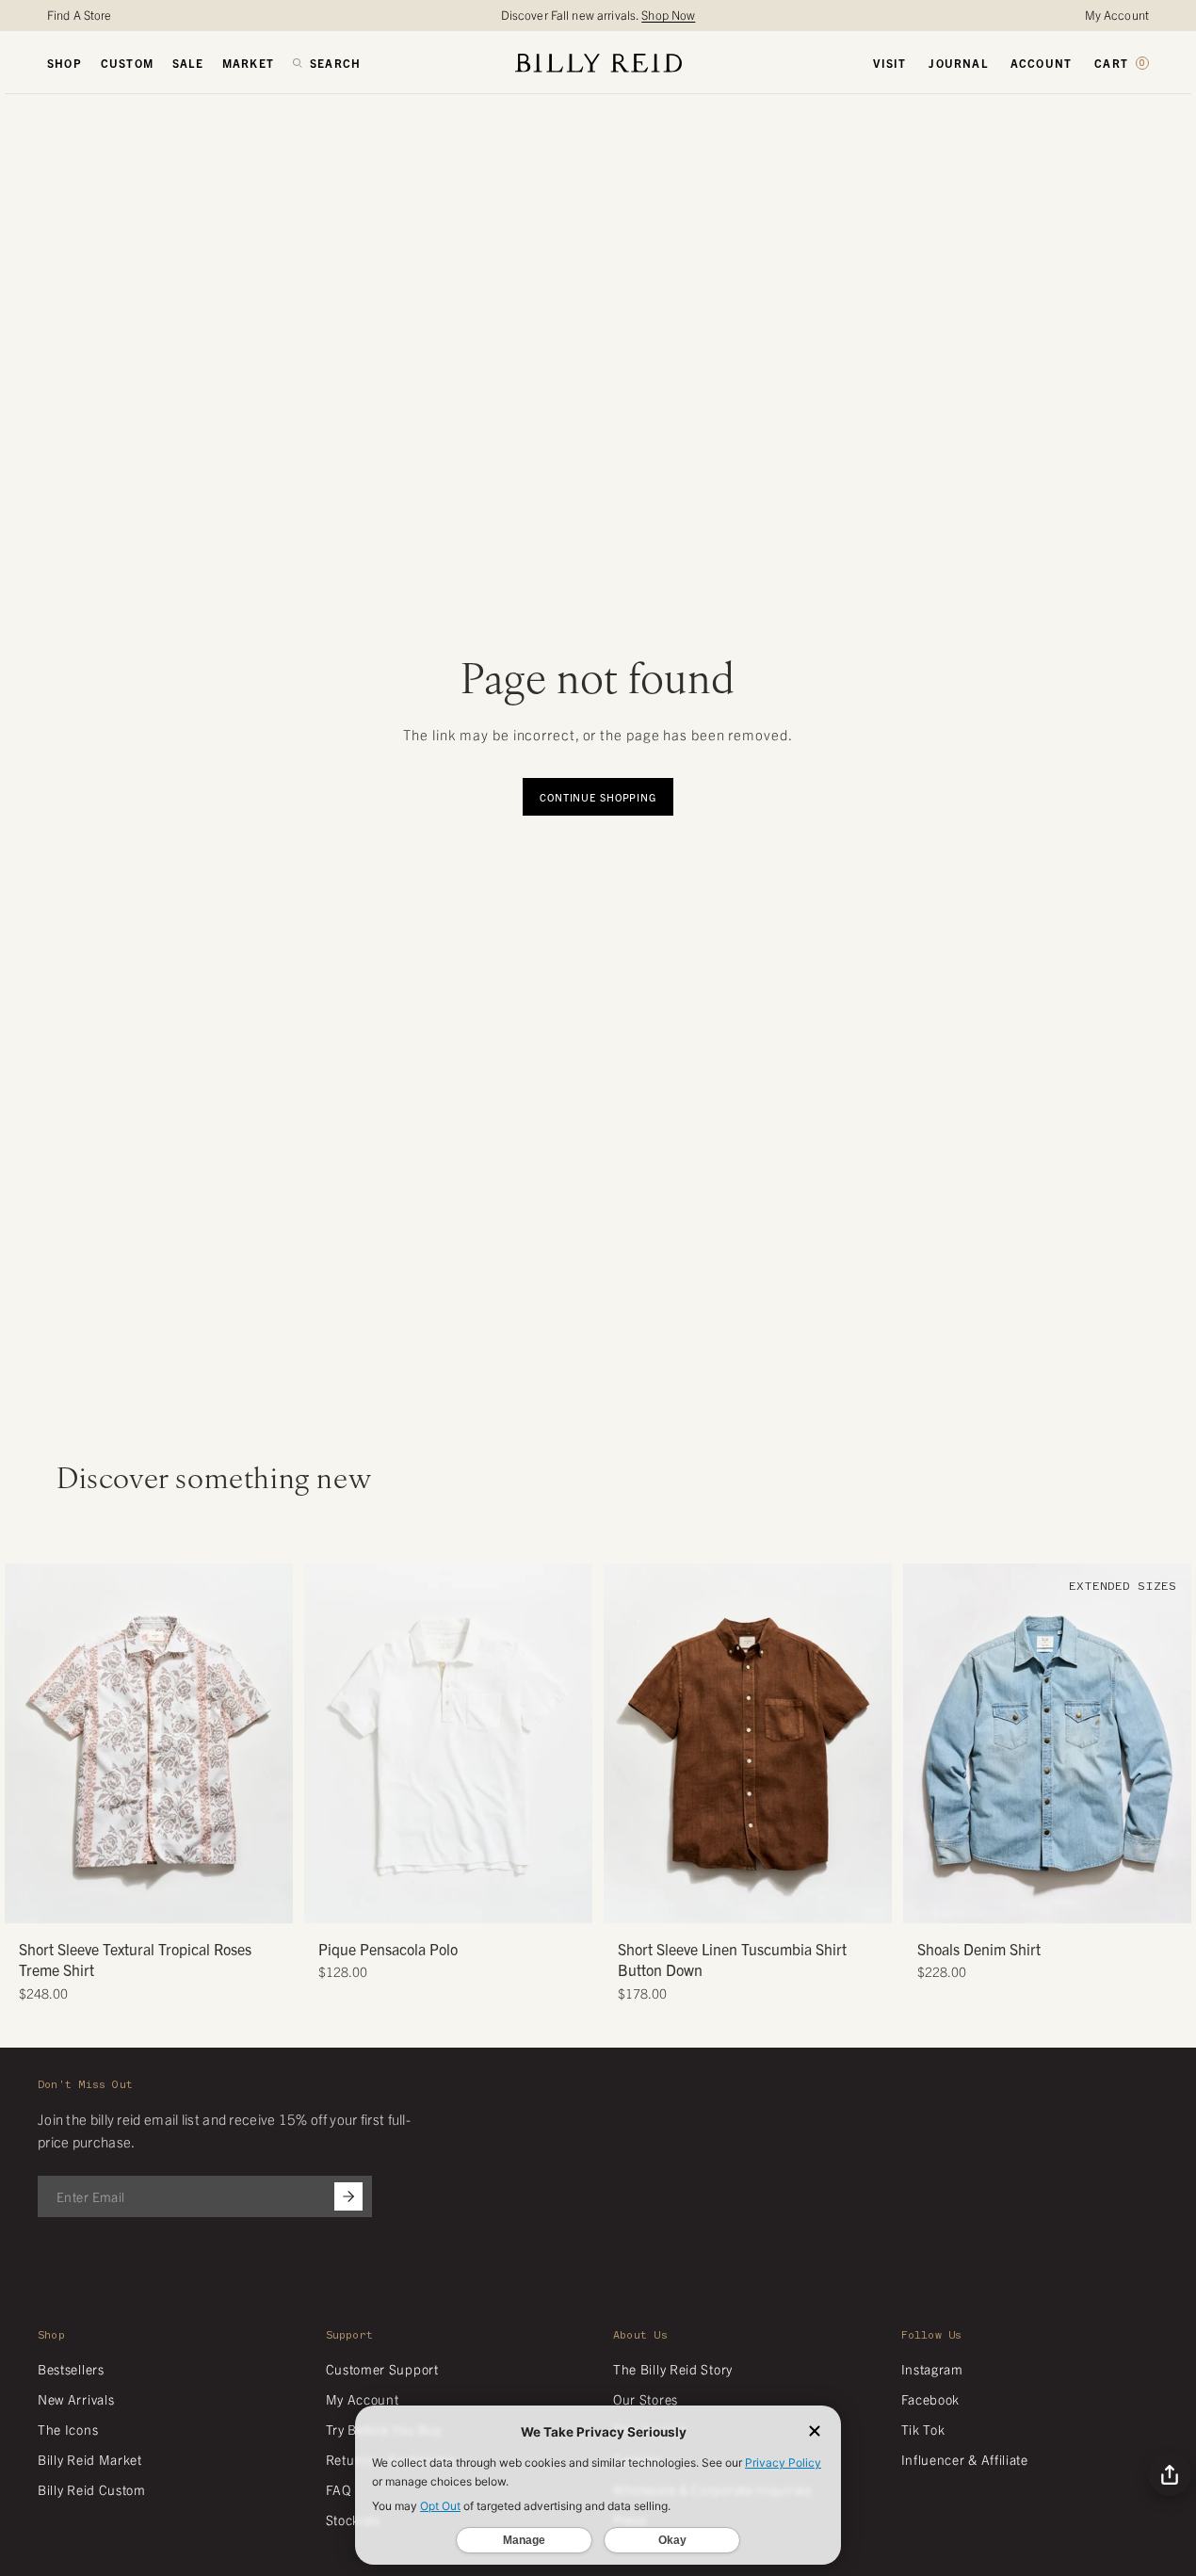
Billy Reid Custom (92, 2489)
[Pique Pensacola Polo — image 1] (448, 1744)
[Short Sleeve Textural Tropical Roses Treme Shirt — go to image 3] (142, 1902)
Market (248, 63)
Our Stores (646, 2399)
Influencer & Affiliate (965, 2459)
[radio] (323, 1702)
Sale (188, 63)
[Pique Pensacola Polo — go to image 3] (455, 1902)
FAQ (339, 2489)
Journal (958, 63)
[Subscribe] (348, 2196)
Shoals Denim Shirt (979, 1949)
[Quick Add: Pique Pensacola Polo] (328, 1900)
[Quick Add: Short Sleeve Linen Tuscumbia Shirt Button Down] (627, 1900)
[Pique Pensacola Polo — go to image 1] (427, 1902)
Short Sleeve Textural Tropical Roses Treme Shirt (135, 1959)
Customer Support (382, 2369)
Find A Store (80, 15)
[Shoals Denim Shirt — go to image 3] (1040, 1902)
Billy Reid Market (90, 2459)
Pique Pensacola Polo (388, 1949)
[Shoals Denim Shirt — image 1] (1047, 1744)
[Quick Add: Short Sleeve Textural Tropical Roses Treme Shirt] (28, 1900)
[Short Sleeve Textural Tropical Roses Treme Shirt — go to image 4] (156, 1902)
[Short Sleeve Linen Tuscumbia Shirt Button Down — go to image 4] (755, 1902)
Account (1041, 63)
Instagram (932, 2369)
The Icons (68, 2429)
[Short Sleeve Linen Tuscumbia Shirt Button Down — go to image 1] (712, 1902)
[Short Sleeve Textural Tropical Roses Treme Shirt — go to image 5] (170, 1902)
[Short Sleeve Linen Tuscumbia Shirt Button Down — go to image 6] (783, 1902)
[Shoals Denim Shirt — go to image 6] (1083, 1902)
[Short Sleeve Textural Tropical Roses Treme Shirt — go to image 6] (184, 1902)
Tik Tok (923, 2429)
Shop (65, 63)
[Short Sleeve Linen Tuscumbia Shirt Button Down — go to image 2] (727, 1902)
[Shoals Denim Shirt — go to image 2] (1026, 1902)
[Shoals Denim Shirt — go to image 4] (1054, 1902)
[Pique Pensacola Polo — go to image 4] (469, 1902)
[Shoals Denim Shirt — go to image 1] (1012, 1902)
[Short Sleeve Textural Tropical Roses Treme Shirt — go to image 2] (128, 1902)
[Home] (598, 63)
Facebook (931, 2399)
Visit (889, 63)
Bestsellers (71, 2369)
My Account (1117, 15)
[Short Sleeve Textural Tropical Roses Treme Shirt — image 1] (149, 1744)
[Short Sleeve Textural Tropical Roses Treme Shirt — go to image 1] (113, 1902)
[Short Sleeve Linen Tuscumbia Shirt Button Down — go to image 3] (741, 1902)
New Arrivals (76, 2399)
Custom (127, 63)
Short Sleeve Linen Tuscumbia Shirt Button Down (732, 1959)
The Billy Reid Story (673, 2369)
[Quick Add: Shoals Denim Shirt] (927, 1900)
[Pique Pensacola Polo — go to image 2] (441, 1902)
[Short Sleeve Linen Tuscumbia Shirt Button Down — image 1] (748, 1744)
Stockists (353, 2519)
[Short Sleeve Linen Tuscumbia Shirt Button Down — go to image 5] (769, 1902)
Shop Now (668, 15)
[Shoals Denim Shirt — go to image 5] (1068, 1902)
